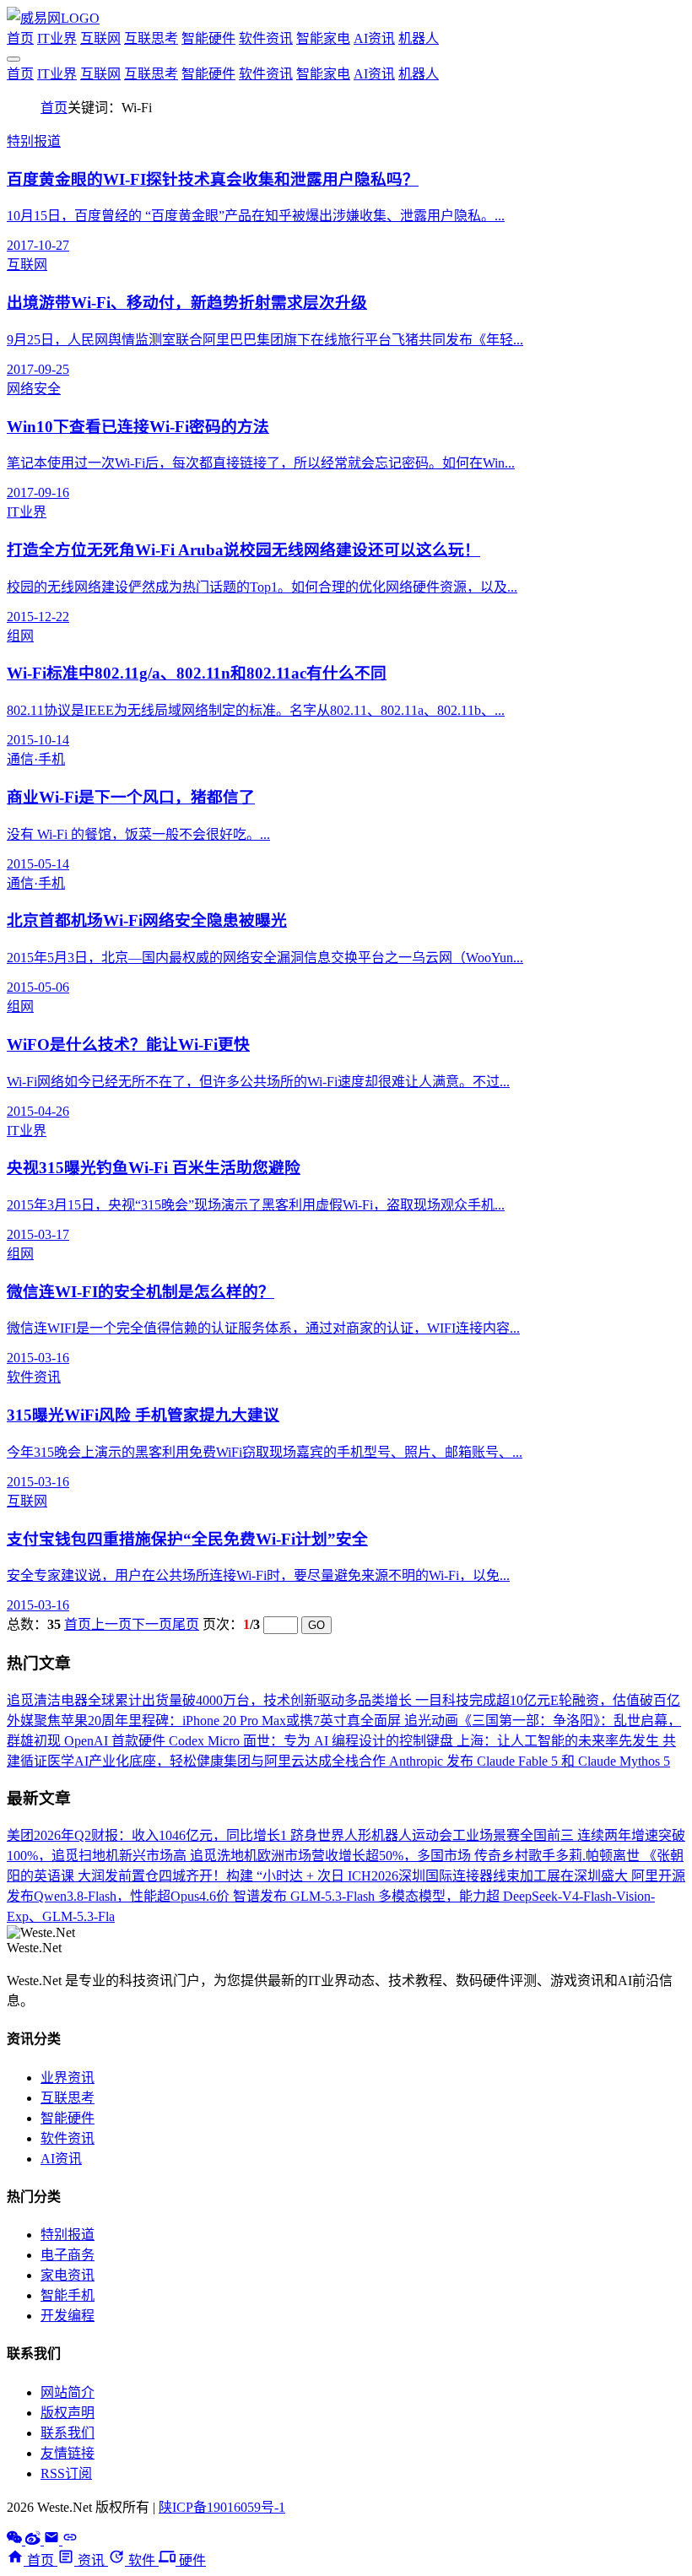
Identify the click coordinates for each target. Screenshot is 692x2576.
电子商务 (68, 2255)
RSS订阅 (66, 2473)
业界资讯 (68, 2078)
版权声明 (68, 2413)
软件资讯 (266, 38)
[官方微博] (35, 2540)
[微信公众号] (16, 2540)
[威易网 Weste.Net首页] (53, 18)
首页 (20, 38)
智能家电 (323, 38)
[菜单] (14, 59)
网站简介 (68, 2392)
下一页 (152, 1624)
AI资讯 (374, 38)
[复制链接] (70, 2540)
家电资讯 (68, 2275)
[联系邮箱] (53, 2540)
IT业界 (57, 38)
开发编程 (68, 2316)
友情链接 (68, 2453)
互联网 (100, 38)
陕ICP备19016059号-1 (222, 2507)
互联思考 (151, 38)
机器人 (419, 38)
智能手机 (68, 2295)
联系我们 (68, 2433)
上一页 (111, 1624)
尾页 (186, 1624)
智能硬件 (208, 38)
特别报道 (68, 2235)
